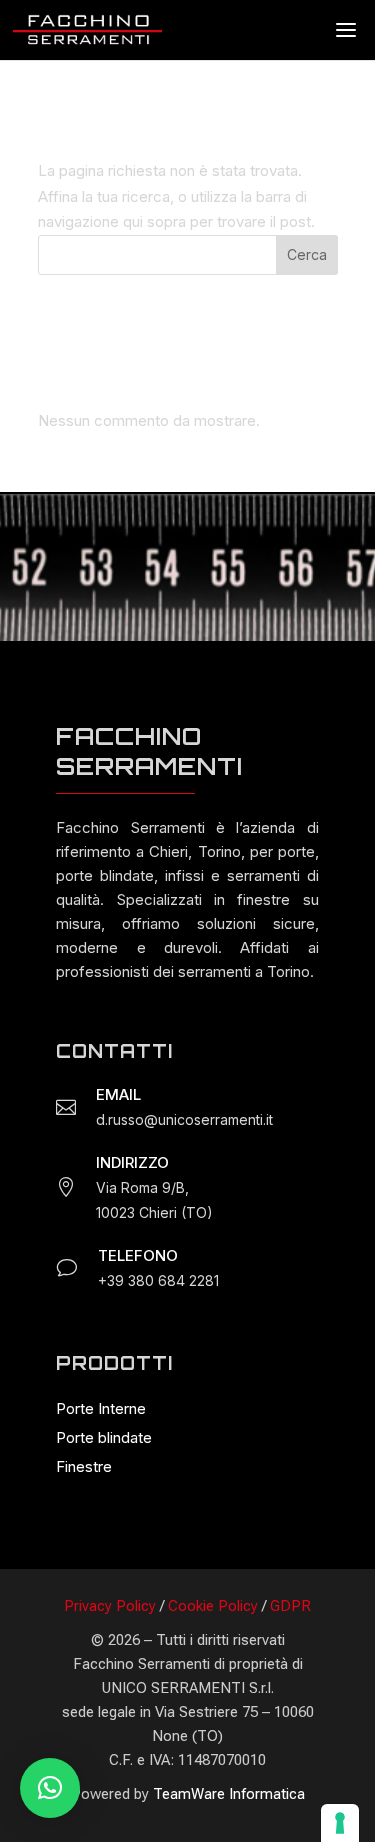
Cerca (307, 254)
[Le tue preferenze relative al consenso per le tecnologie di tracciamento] (340, 1823)
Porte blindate (104, 1437)
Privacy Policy (110, 1606)
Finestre (84, 1466)
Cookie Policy (213, 1606)
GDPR (290, 1606)
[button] (50, 1788)
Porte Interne (101, 1408)
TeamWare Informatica (229, 1794)
